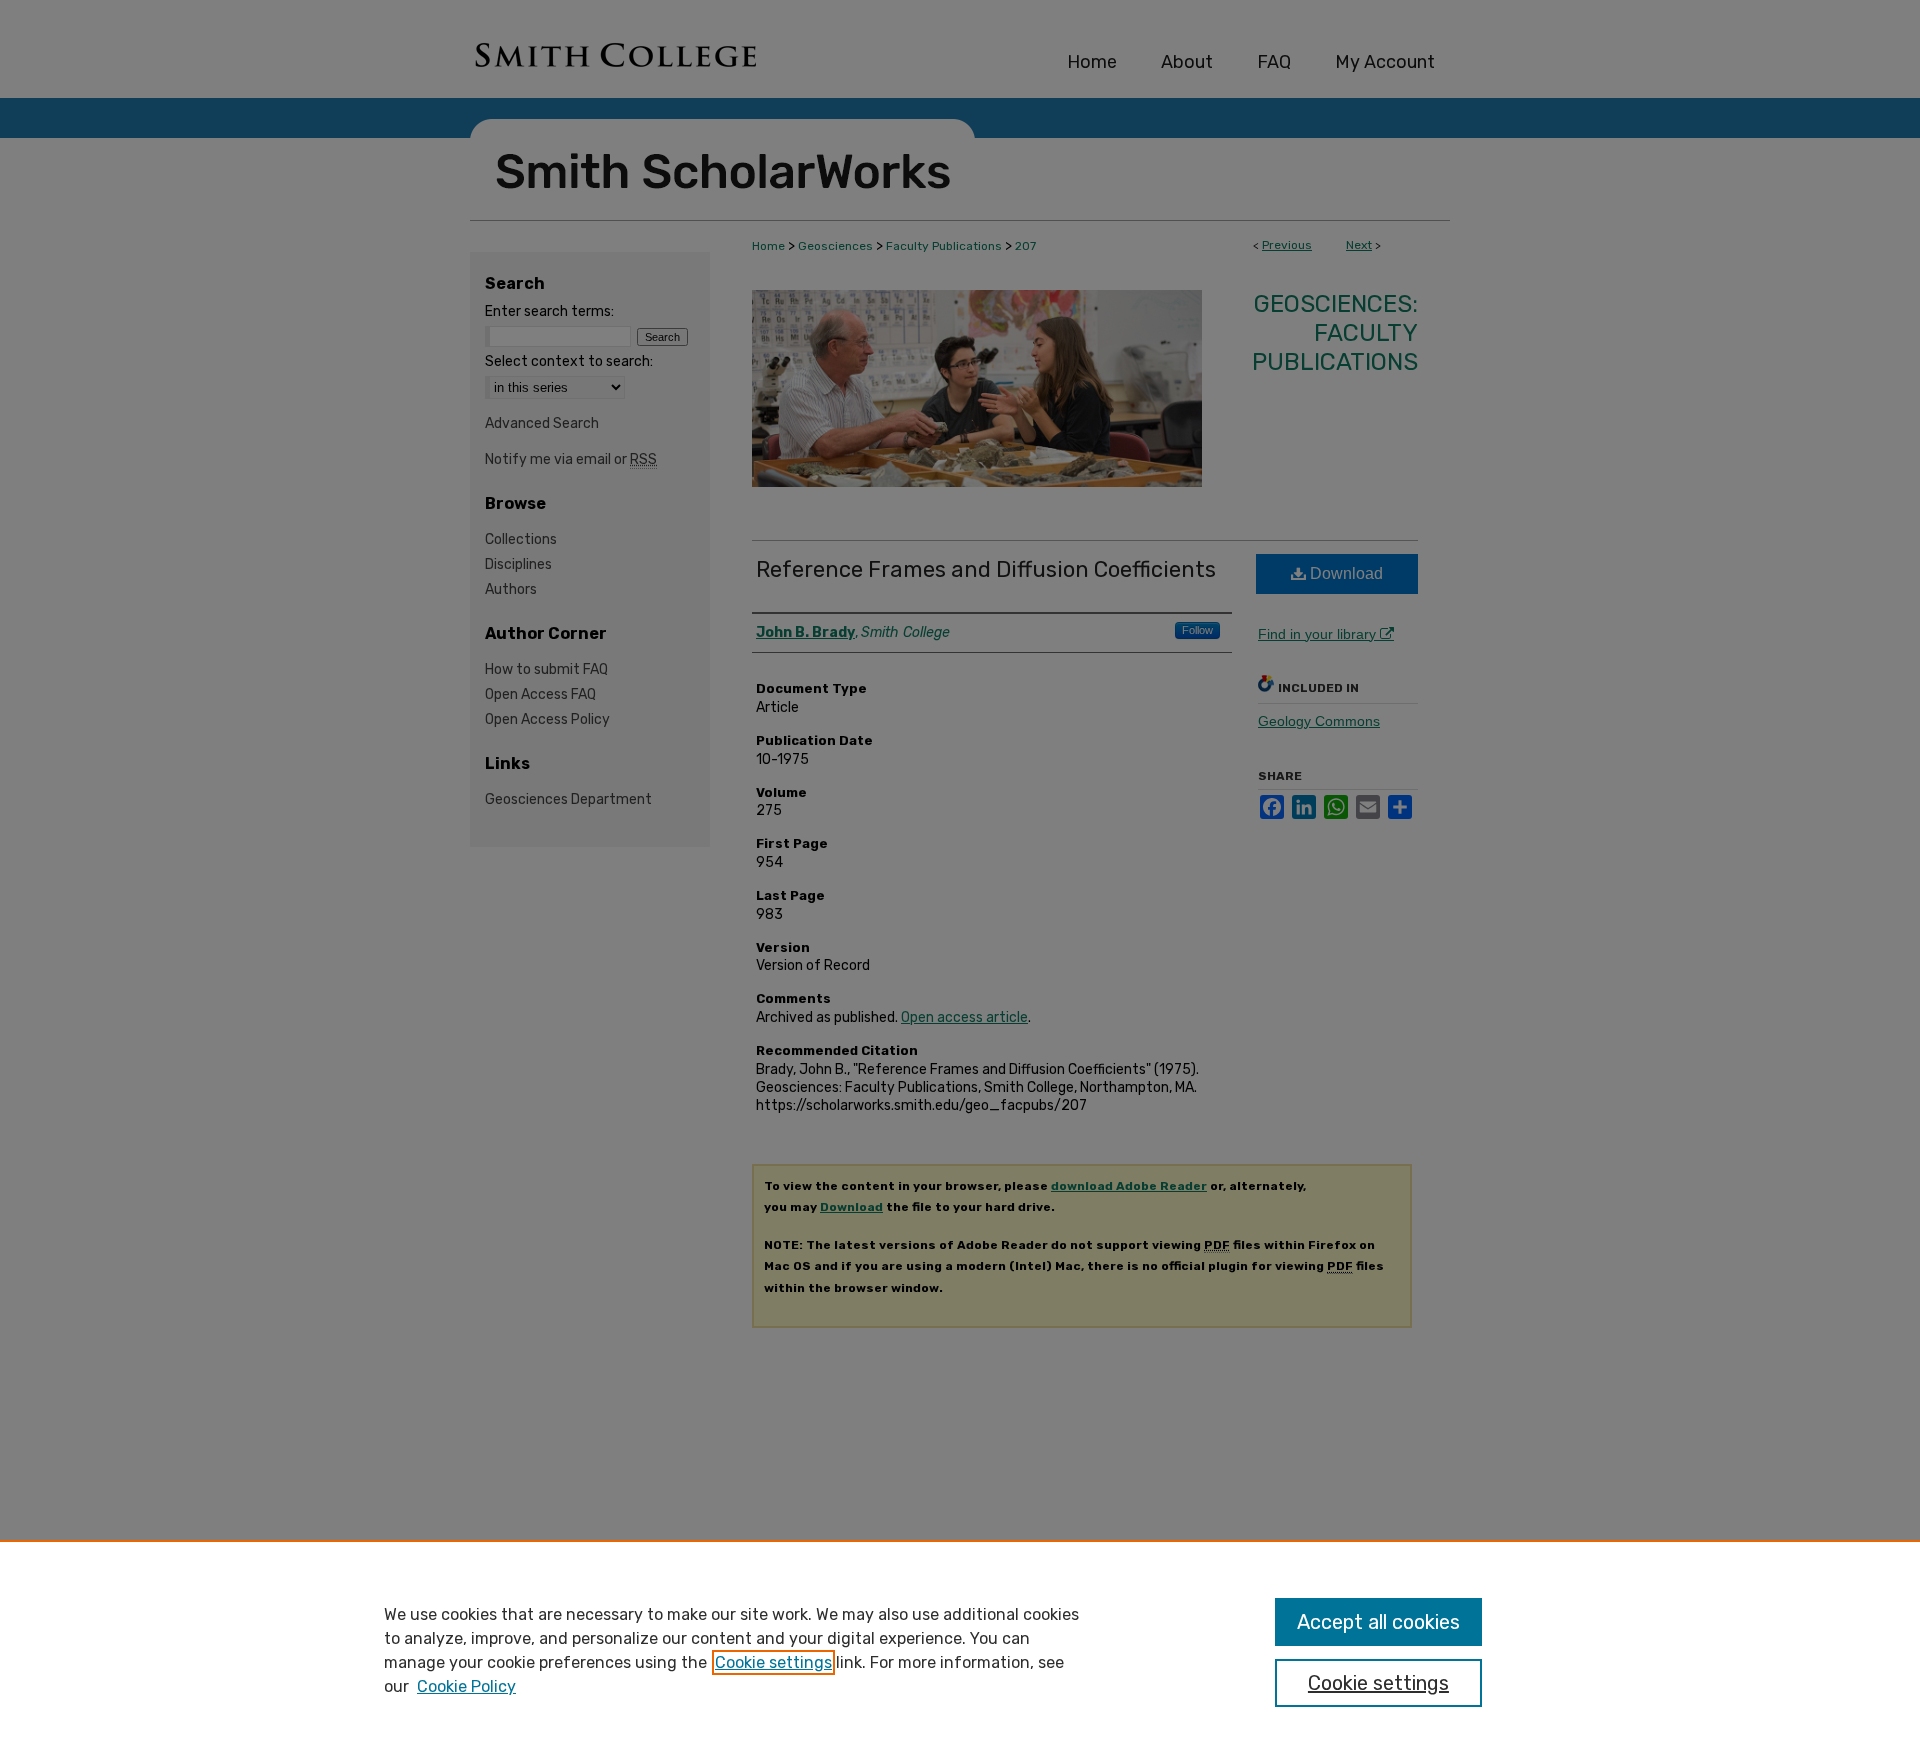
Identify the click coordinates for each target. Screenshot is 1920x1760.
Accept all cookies (1378, 1622)
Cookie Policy (466, 1686)
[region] (960, 1650)
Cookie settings (773, 1662)
